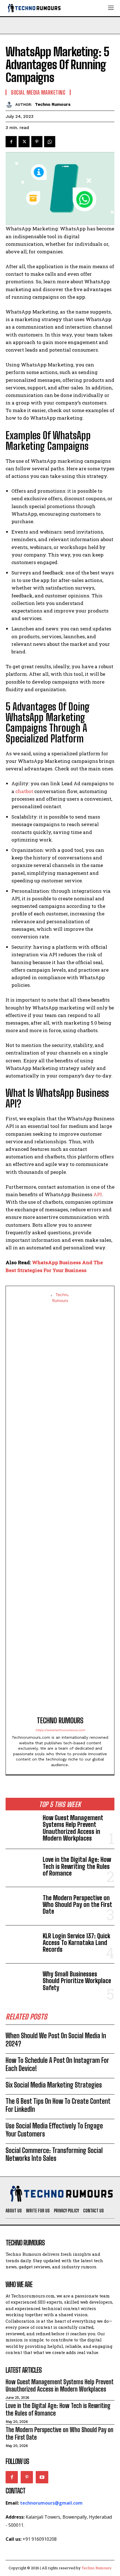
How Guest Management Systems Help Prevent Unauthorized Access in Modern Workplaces (73, 1828)
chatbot (24, 791)
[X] (24, 142)
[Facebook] (11, 142)
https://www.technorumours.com (60, 1730)
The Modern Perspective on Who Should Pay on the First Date (77, 1905)
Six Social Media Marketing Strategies (54, 2085)
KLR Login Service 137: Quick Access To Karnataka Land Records (76, 1943)
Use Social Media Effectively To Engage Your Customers (54, 2130)
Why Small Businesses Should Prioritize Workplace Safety (77, 1981)
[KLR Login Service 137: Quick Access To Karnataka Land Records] (22, 1944)
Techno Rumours (53, 104)
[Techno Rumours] (10, 104)
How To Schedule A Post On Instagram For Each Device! (57, 2064)
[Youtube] (42, 2477)
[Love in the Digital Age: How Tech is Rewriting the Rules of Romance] (22, 1868)
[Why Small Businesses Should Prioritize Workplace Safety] (22, 1982)
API (98, 1194)
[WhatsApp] (50, 142)
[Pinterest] (37, 142)
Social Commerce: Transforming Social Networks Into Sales (54, 2154)
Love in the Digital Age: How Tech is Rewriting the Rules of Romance (77, 1866)
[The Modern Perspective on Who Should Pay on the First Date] (22, 1906)
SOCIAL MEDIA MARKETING (38, 92)
